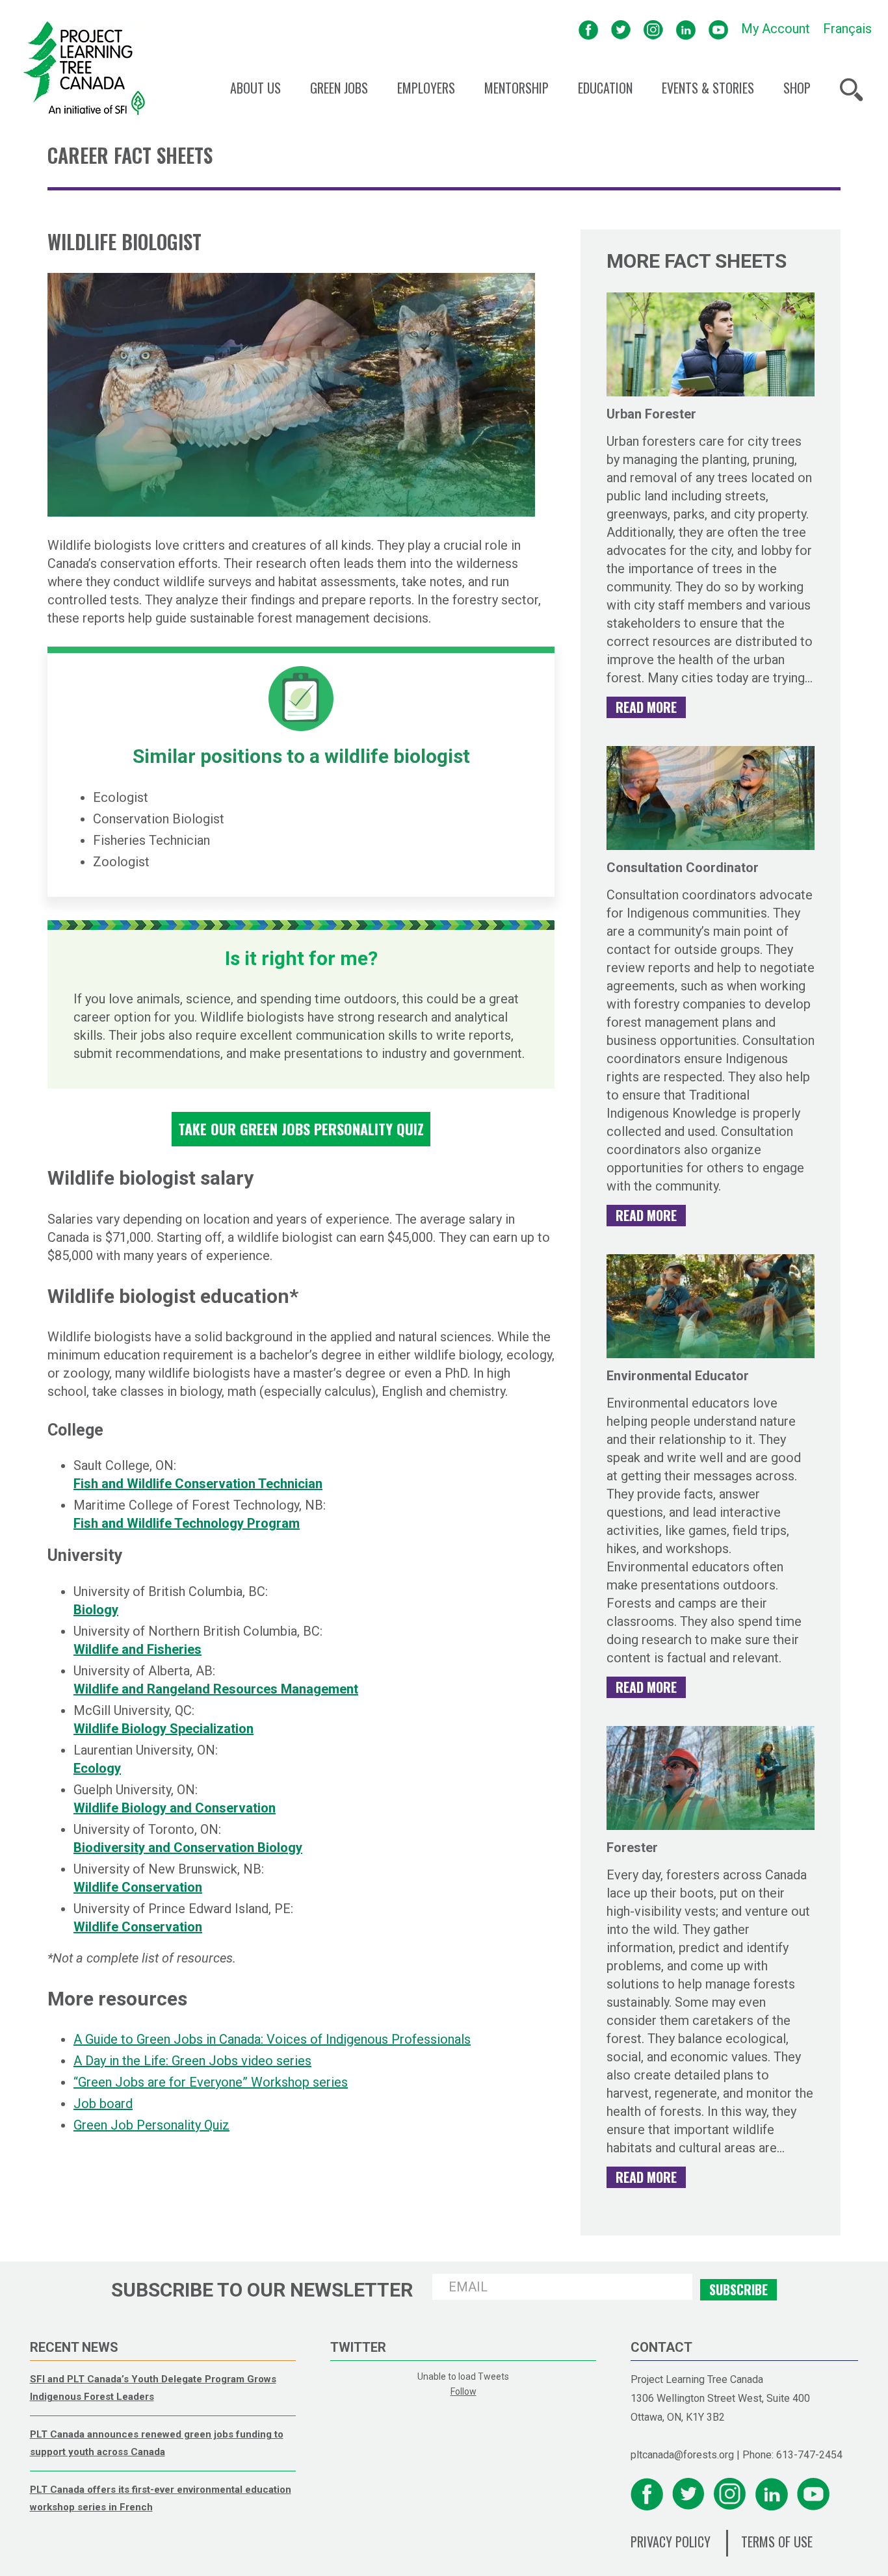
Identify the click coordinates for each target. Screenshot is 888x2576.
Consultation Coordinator (683, 868)
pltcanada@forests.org (682, 2455)
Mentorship (516, 88)
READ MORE (646, 707)
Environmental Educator (678, 1376)
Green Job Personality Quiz (151, 2125)
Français (847, 29)
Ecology (97, 1768)
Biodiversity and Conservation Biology (188, 1848)
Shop (797, 88)
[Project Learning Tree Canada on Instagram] (653, 29)
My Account (776, 29)
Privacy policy (671, 2542)
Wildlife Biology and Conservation (175, 1808)
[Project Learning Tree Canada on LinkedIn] (686, 29)
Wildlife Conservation (138, 1887)
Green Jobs (339, 88)
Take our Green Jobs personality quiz (301, 1129)
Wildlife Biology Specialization (163, 1729)
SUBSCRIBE (738, 2289)
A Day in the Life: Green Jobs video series (192, 2061)
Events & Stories (708, 88)
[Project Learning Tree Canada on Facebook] (588, 29)
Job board (103, 2104)
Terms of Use (777, 2542)
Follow (464, 2391)
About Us (255, 88)
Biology (96, 1610)
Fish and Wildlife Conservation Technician (198, 1484)
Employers (426, 88)
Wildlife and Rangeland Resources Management (216, 1689)
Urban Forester (651, 414)
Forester (632, 1848)
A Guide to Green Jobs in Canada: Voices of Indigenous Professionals (272, 2039)
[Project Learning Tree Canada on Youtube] (718, 29)
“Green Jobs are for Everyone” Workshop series (211, 2082)
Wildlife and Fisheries (137, 1649)
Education (605, 88)
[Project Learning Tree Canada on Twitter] (621, 29)
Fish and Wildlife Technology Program (187, 1523)
